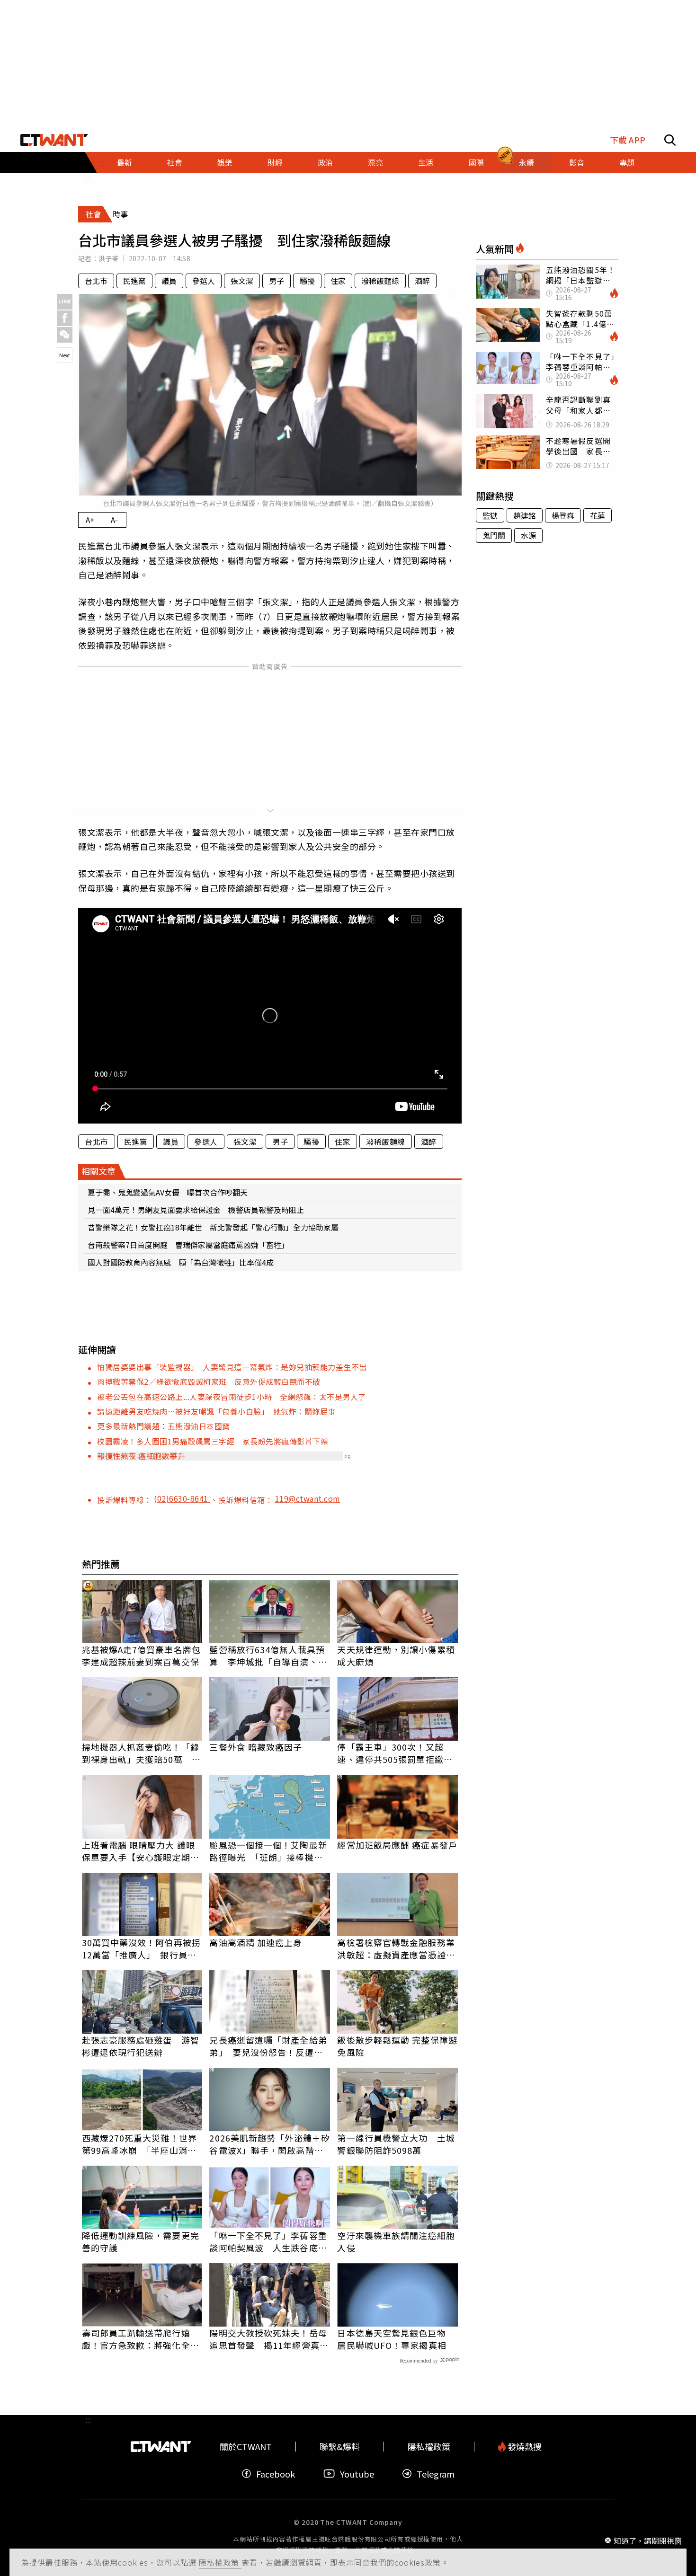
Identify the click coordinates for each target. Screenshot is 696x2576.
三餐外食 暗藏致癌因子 (256, 1747)
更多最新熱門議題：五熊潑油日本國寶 (164, 1426)
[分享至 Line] (65, 302)
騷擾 (307, 281)
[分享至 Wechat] (65, 335)
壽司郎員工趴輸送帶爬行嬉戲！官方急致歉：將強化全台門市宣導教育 (141, 2339)
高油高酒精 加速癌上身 (256, 1942)
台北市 (96, 281)
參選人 (204, 281)
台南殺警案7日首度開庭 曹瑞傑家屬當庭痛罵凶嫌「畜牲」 (188, 1245)
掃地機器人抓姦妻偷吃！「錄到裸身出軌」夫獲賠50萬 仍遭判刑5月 (141, 1753)
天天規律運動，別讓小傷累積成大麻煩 (396, 1655)
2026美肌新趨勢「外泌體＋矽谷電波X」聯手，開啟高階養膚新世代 (270, 2144)
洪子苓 (109, 258)
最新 (125, 162)
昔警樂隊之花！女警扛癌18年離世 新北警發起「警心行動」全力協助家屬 (213, 1227)
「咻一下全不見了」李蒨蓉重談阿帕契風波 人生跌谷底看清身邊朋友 (268, 2241)
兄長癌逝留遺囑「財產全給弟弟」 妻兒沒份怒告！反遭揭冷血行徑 (268, 2046)
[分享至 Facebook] (65, 318)
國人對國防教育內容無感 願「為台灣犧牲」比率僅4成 (181, 1262)
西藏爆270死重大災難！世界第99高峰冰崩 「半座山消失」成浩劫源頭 (142, 2144)
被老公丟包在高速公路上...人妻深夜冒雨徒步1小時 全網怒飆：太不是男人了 (232, 1397)
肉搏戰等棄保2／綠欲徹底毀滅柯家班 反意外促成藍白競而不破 (209, 1381)
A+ (90, 520)
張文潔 (242, 281)
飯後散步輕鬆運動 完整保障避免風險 (397, 2046)
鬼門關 (494, 535)
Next (65, 355)
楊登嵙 (563, 515)
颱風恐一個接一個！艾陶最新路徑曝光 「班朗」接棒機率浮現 (268, 1851)
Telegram (436, 2474)
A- (114, 520)
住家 (338, 281)
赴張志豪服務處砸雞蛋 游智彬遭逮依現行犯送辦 (141, 2046)
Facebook (276, 2474)
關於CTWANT (246, 2447)
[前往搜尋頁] (670, 140)
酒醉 (422, 281)
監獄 (490, 515)
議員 (169, 281)
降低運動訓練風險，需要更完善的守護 (141, 2241)
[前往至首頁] (54, 140)
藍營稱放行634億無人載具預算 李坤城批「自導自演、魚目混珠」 (268, 1655)
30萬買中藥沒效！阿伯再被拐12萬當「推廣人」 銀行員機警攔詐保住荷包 (141, 1948)
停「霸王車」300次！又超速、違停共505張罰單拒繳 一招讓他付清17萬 (395, 1753)
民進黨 (134, 281)
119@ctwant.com (308, 1498)
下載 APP (628, 140)
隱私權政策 (220, 2562)
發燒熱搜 (524, 2447)
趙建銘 (525, 515)
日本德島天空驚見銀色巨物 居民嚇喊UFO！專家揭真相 (396, 2339)
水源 (528, 535)
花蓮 (598, 515)
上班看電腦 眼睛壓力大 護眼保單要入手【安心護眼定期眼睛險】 (141, 1851)
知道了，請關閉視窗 (648, 2540)
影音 (577, 162)
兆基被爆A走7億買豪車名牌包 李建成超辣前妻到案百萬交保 (142, 1655)
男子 (277, 281)
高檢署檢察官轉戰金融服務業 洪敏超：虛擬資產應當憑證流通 (397, 1948)
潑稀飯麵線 (380, 281)
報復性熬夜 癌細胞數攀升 (141, 1456)
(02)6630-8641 (182, 1498)
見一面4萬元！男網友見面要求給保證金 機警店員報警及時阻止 (196, 1210)
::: (88, 177)
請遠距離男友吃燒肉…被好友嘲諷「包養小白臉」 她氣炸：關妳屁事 (216, 1411)
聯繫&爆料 (340, 2447)
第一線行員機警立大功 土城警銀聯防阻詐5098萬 (396, 2144)
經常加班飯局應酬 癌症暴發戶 (397, 1845)
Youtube (357, 2474)
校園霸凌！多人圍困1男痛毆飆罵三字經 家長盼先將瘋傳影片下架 (213, 1441)
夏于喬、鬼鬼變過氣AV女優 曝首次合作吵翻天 (168, 1192)
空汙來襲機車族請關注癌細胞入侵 (396, 2241)
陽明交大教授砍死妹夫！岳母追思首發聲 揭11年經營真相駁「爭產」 (269, 2339)
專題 (627, 162)
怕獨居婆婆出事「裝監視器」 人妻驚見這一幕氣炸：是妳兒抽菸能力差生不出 (232, 1367)
